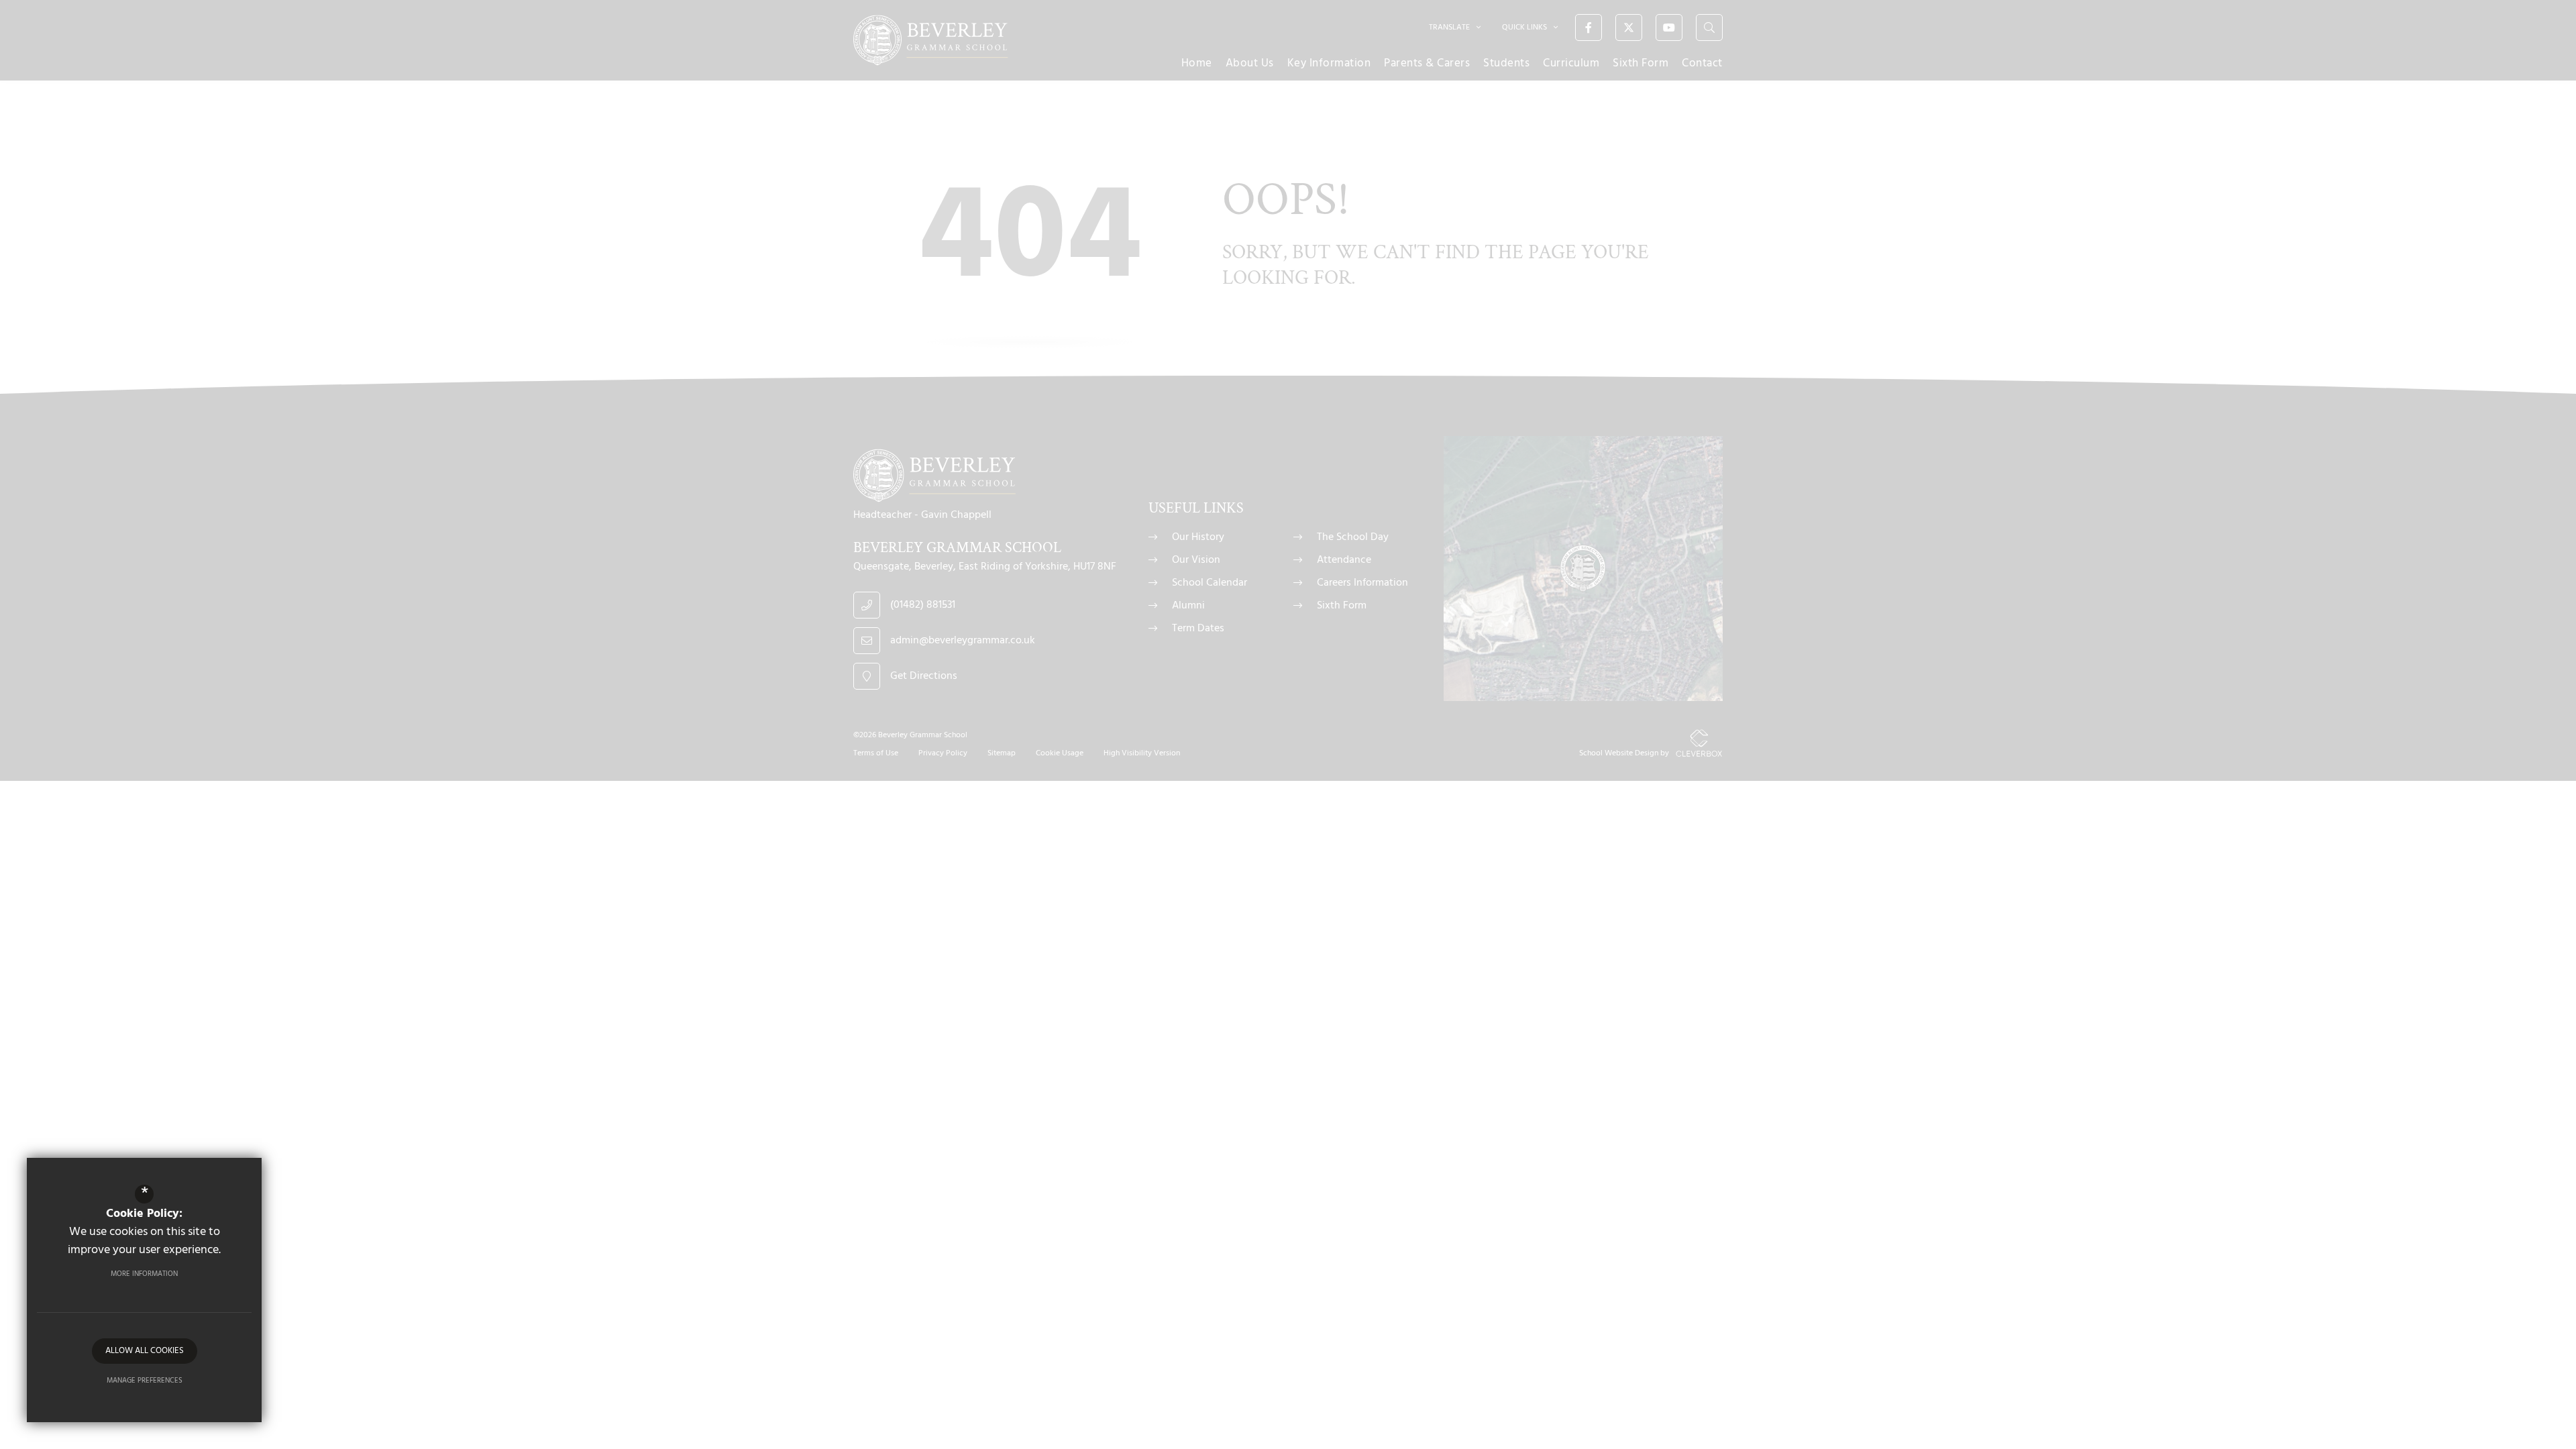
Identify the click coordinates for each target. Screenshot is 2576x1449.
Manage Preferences (145, 1381)
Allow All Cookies (145, 1351)
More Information (144, 1274)
